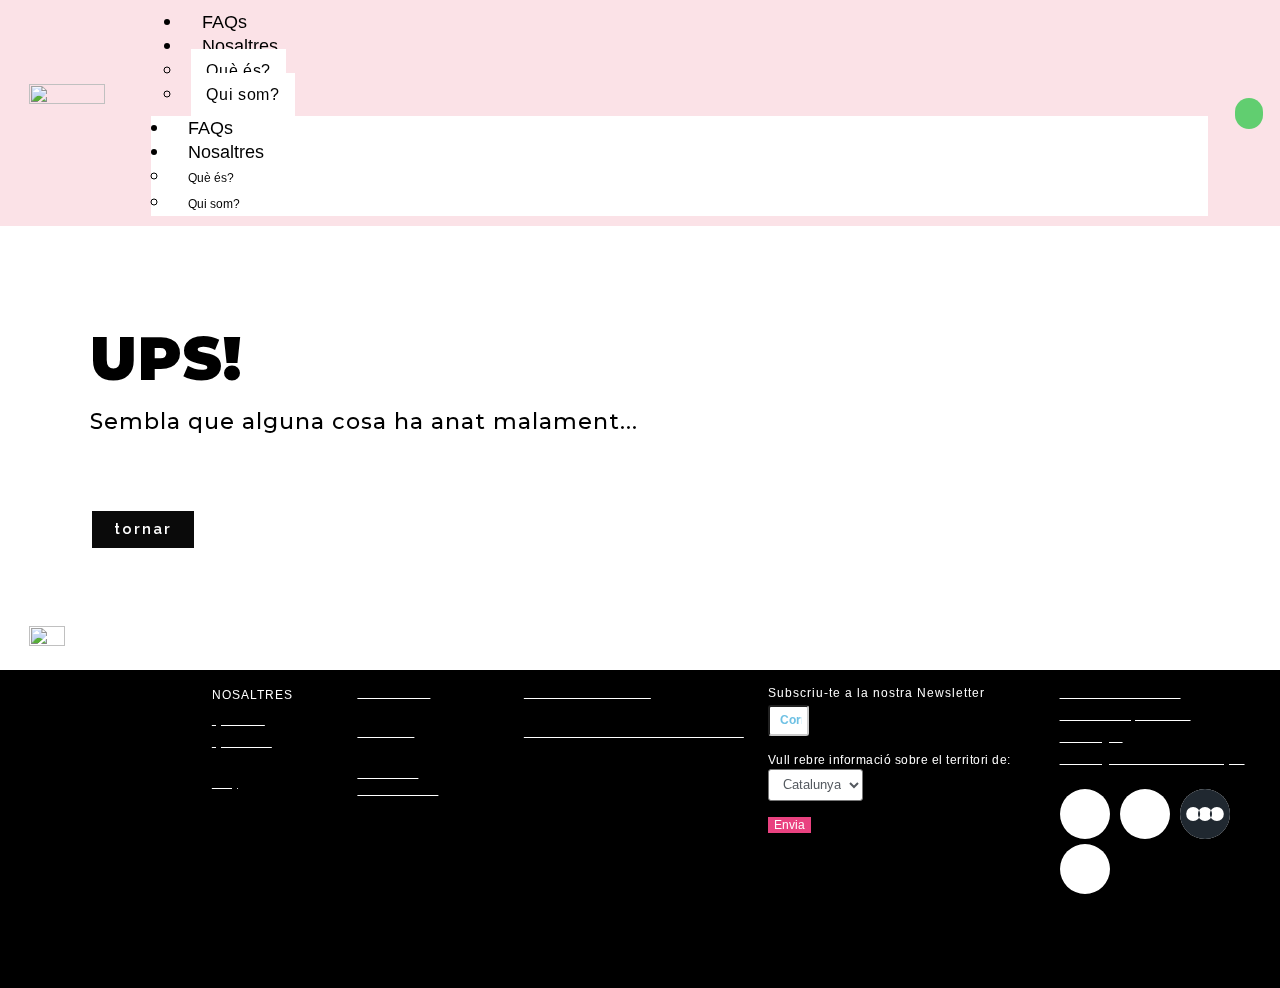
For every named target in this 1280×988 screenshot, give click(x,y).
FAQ (225, 783)
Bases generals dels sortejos (1152, 759)
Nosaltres (240, 46)
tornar (143, 529)
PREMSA (385, 732)
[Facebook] (1145, 814)
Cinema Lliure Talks (587, 693)
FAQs (210, 128)
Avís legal (1091, 737)
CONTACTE (393, 693)
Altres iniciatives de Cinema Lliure (634, 732)
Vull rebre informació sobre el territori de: (889, 760)
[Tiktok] (1085, 869)
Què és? (238, 70)
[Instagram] (1085, 814)
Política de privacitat (1125, 715)
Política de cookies (1120, 693)
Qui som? (243, 94)
